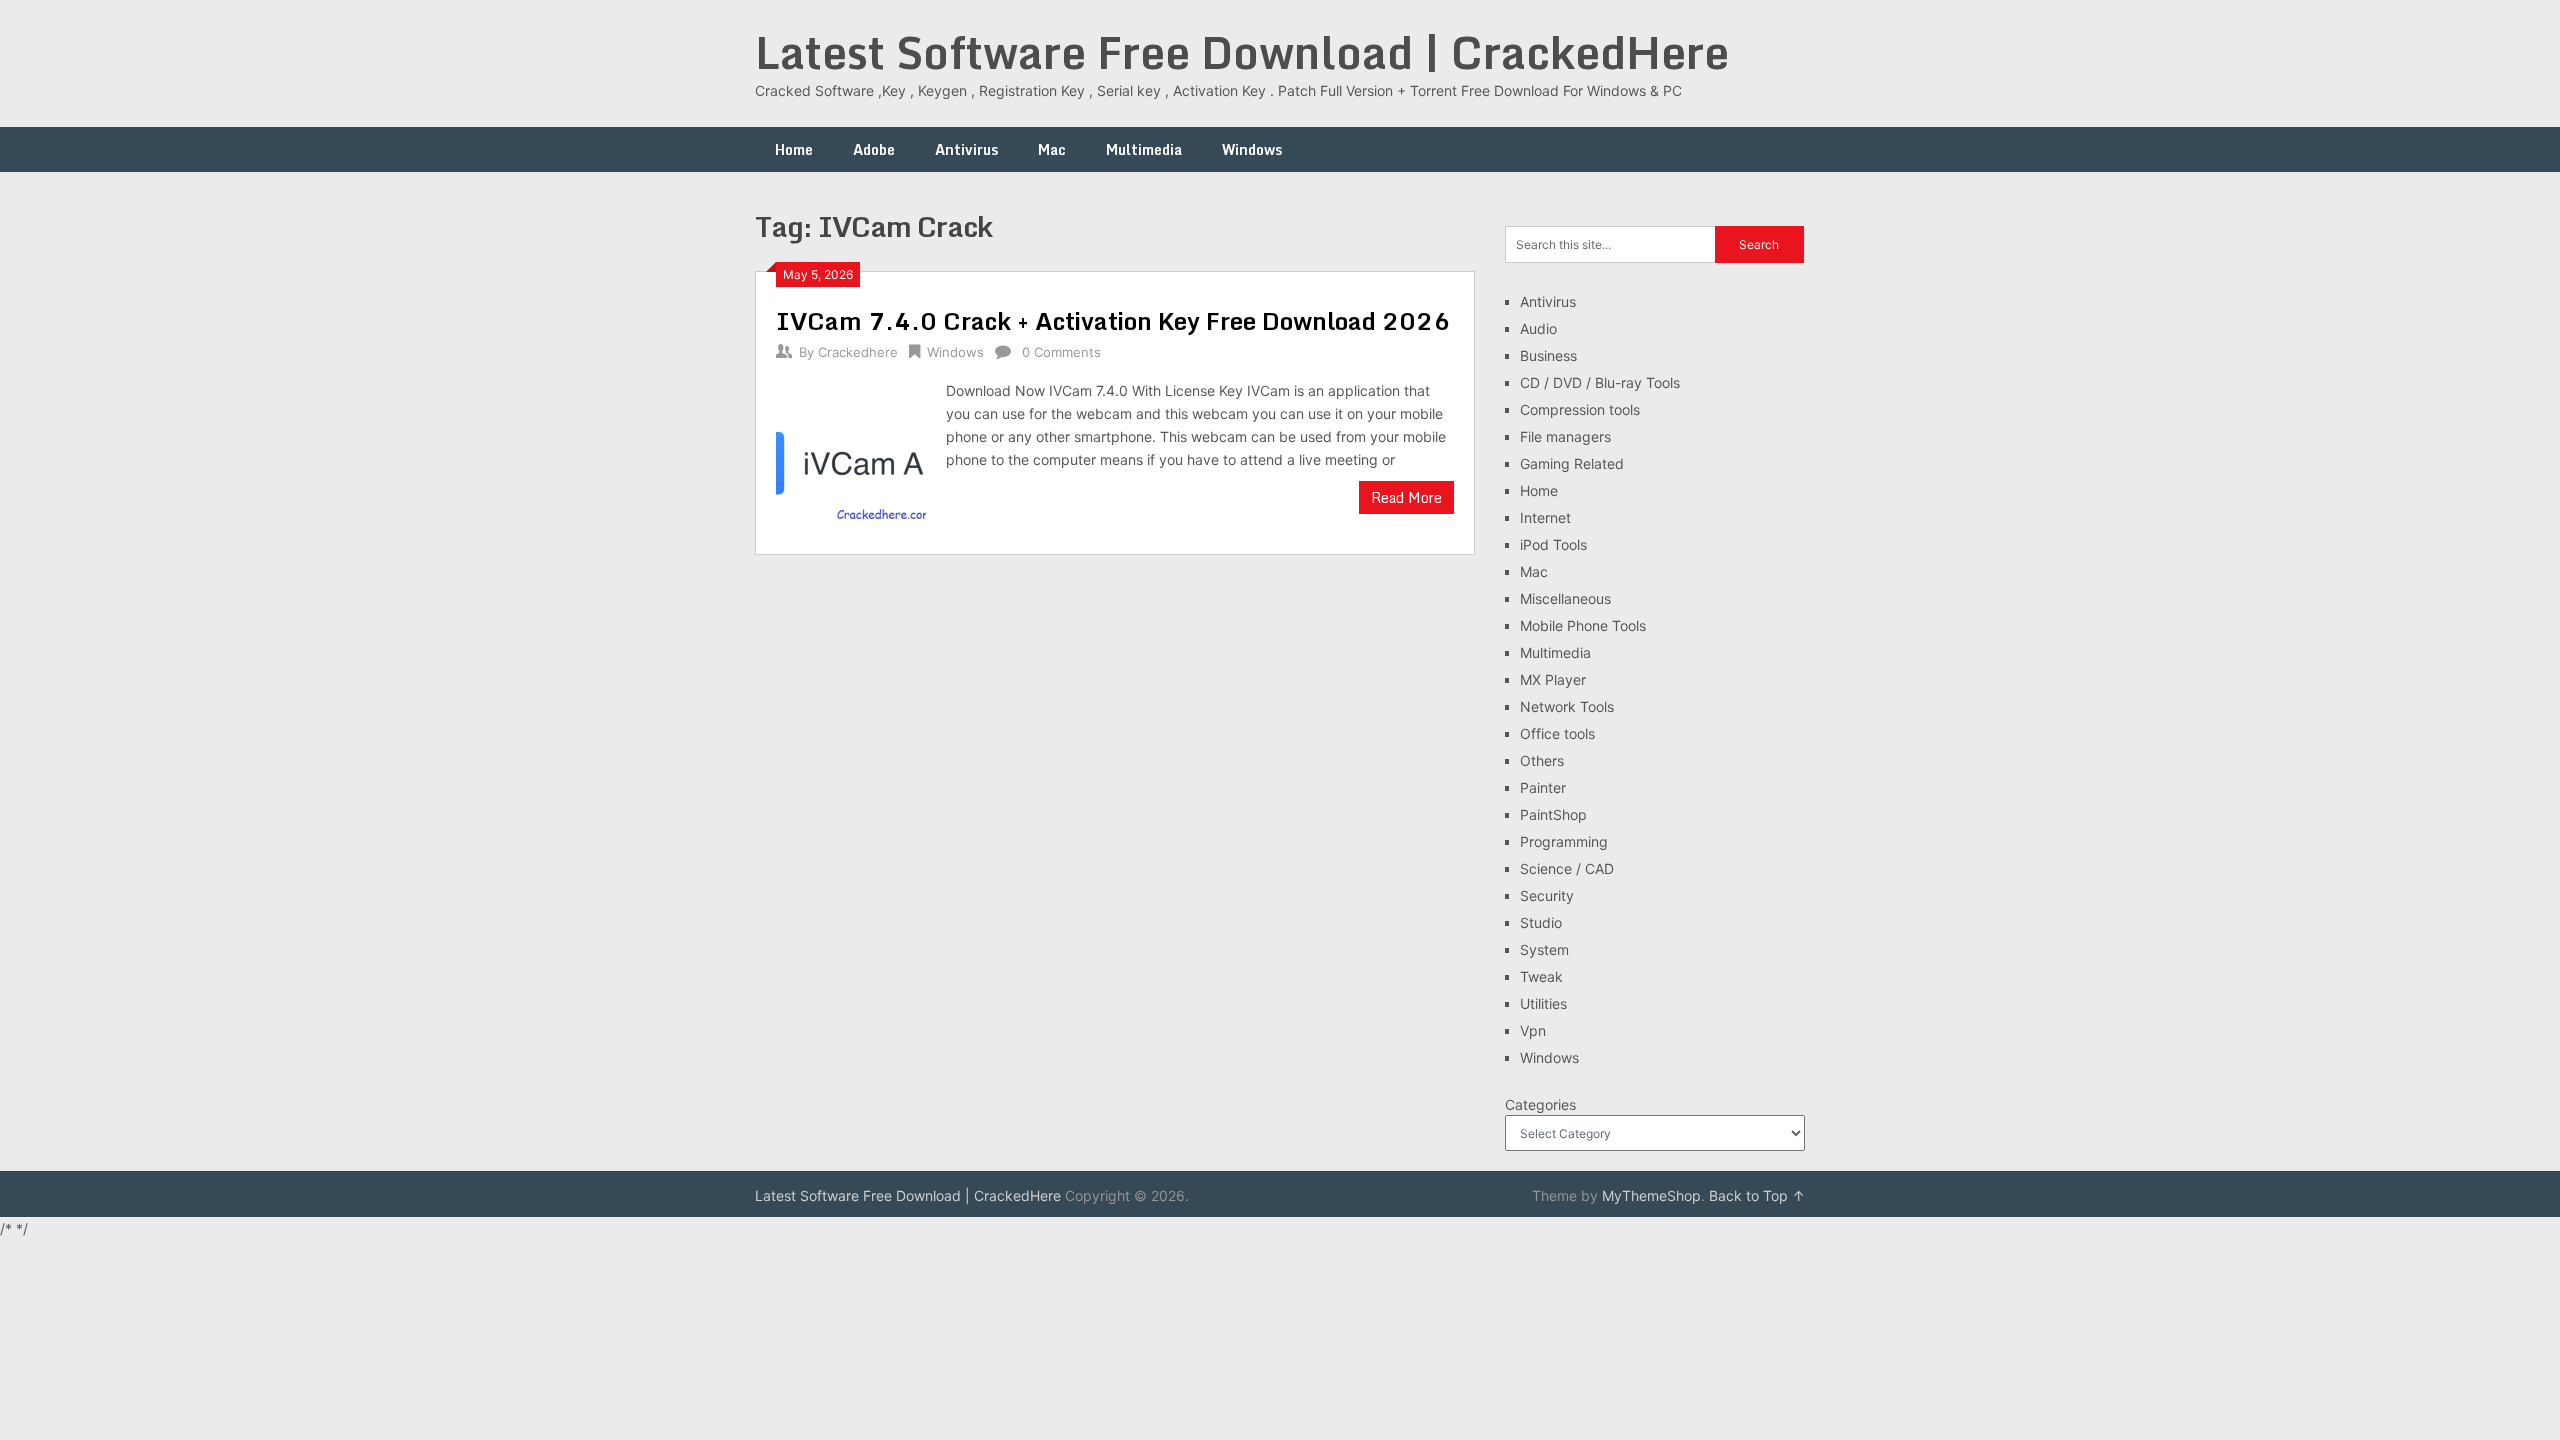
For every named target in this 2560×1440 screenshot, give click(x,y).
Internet (1545, 517)
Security (1547, 895)
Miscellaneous (1565, 598)
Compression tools (1580, 409)
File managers (1565, 436)
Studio (1541, 922)
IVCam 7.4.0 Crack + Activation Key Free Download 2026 (1113, 320)
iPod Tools (1553, 544)
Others (1542, 760)
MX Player (1553, 679)
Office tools (1557, 733)
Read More (1406, 497)
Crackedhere (858, 352)
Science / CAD (1567, 868)
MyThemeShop (1651, 1195)
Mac (1052, 149)
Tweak (1541, 976)
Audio (1538, 328)
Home (794, 149)
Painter (1543, 787)
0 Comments (1061, 352)
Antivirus (966, 149)
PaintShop (1553, 814)
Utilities (1543, 1003)
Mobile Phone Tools (1583, 625)
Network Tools (1567, 706)
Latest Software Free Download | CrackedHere (1242, 52)
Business (1548, 355)
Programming (1564, 841)
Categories (1540, 1104)
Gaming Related (1572, 463)
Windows (1252, 149)
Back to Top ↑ (1757, 1195)
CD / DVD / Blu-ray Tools (1600, 382)
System (1544, 949)
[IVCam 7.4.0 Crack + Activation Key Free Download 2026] (851, 456)
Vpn (1533, 1030)
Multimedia (1144, 149)
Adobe (874, 149)
